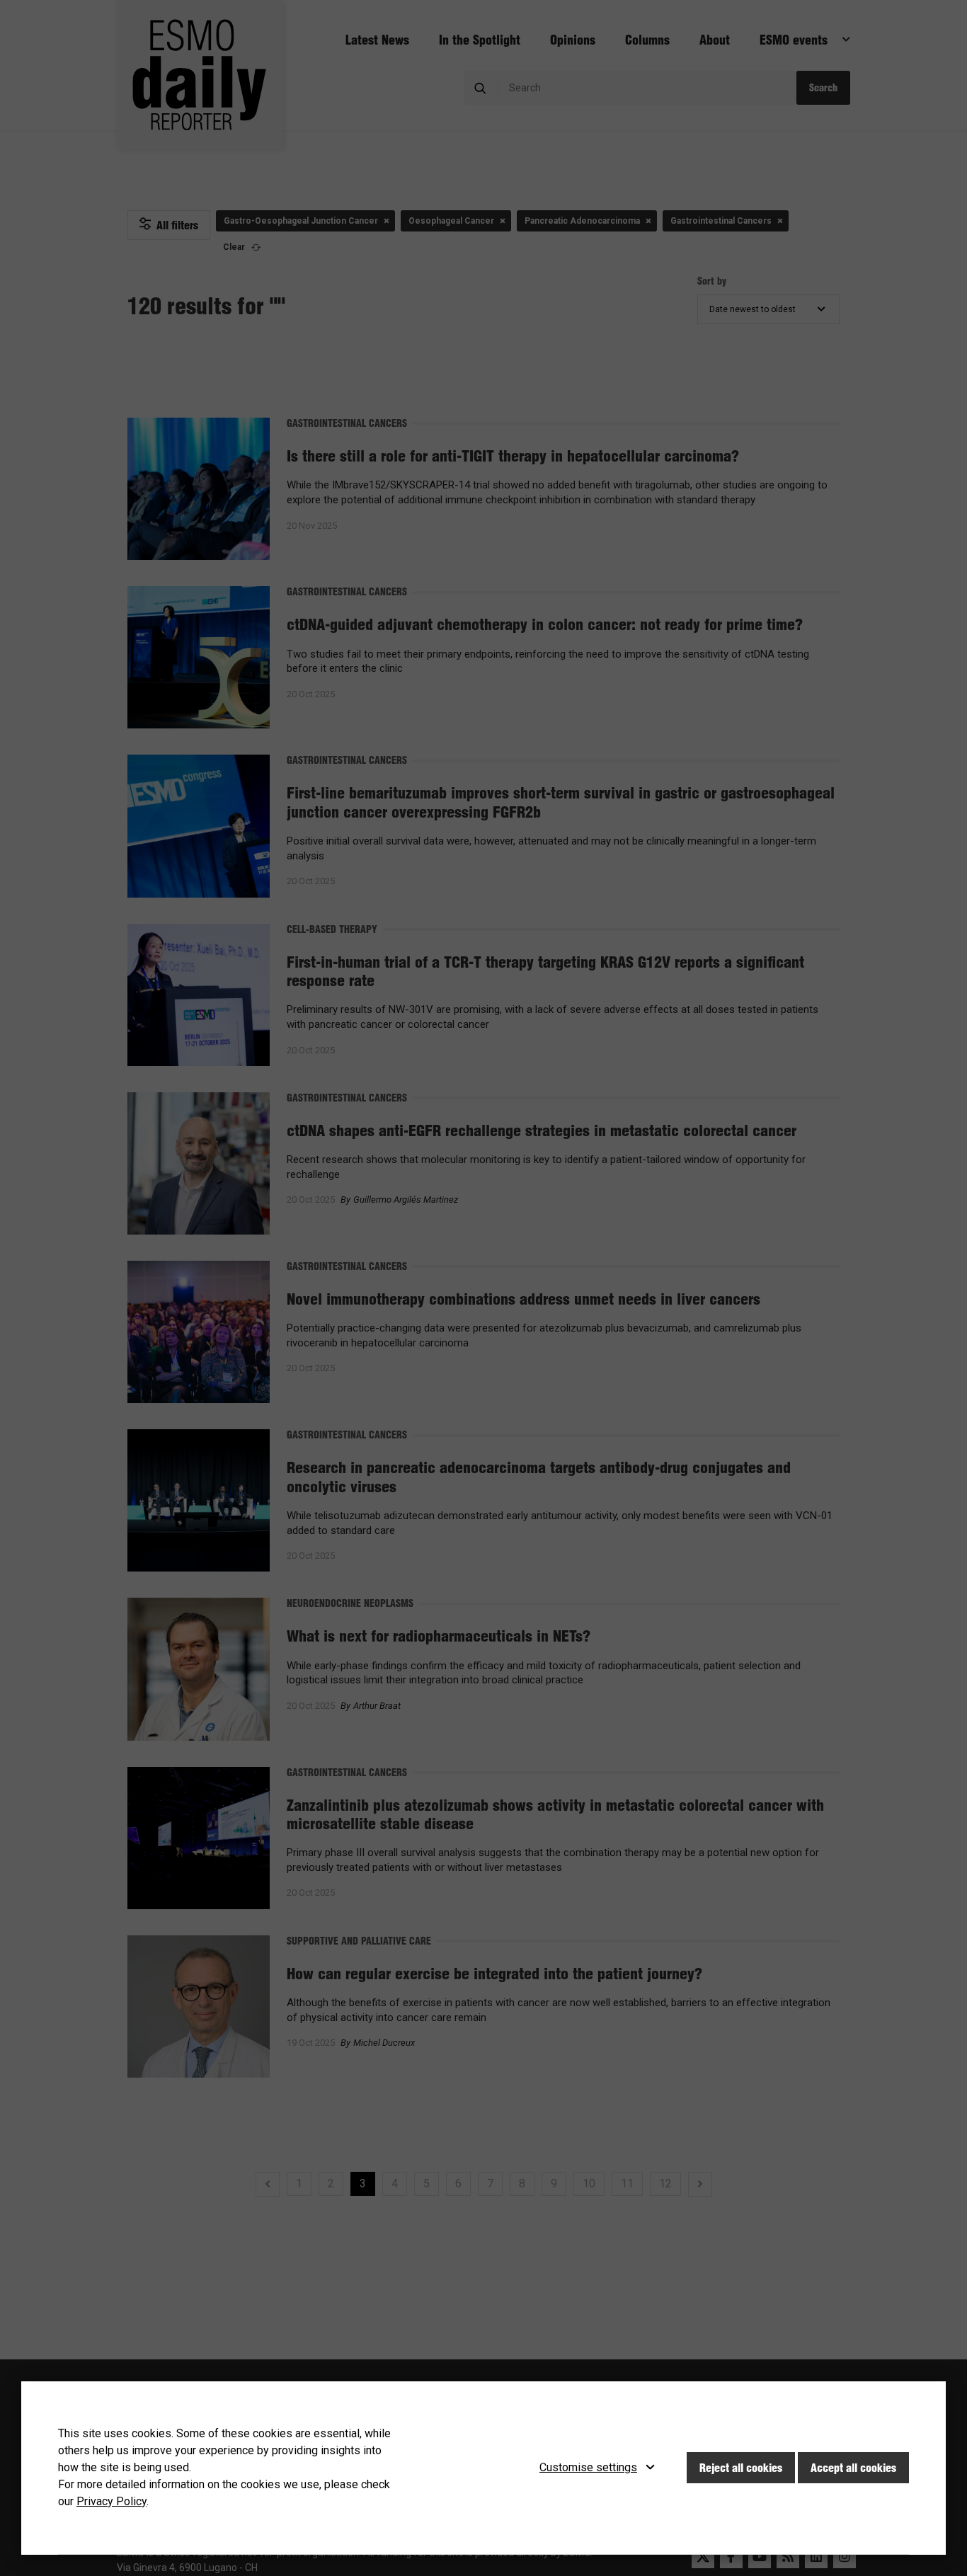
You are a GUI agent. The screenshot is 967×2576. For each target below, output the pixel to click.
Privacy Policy (111, 2501)
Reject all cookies (741, 2468)
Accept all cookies (853, 2468)
